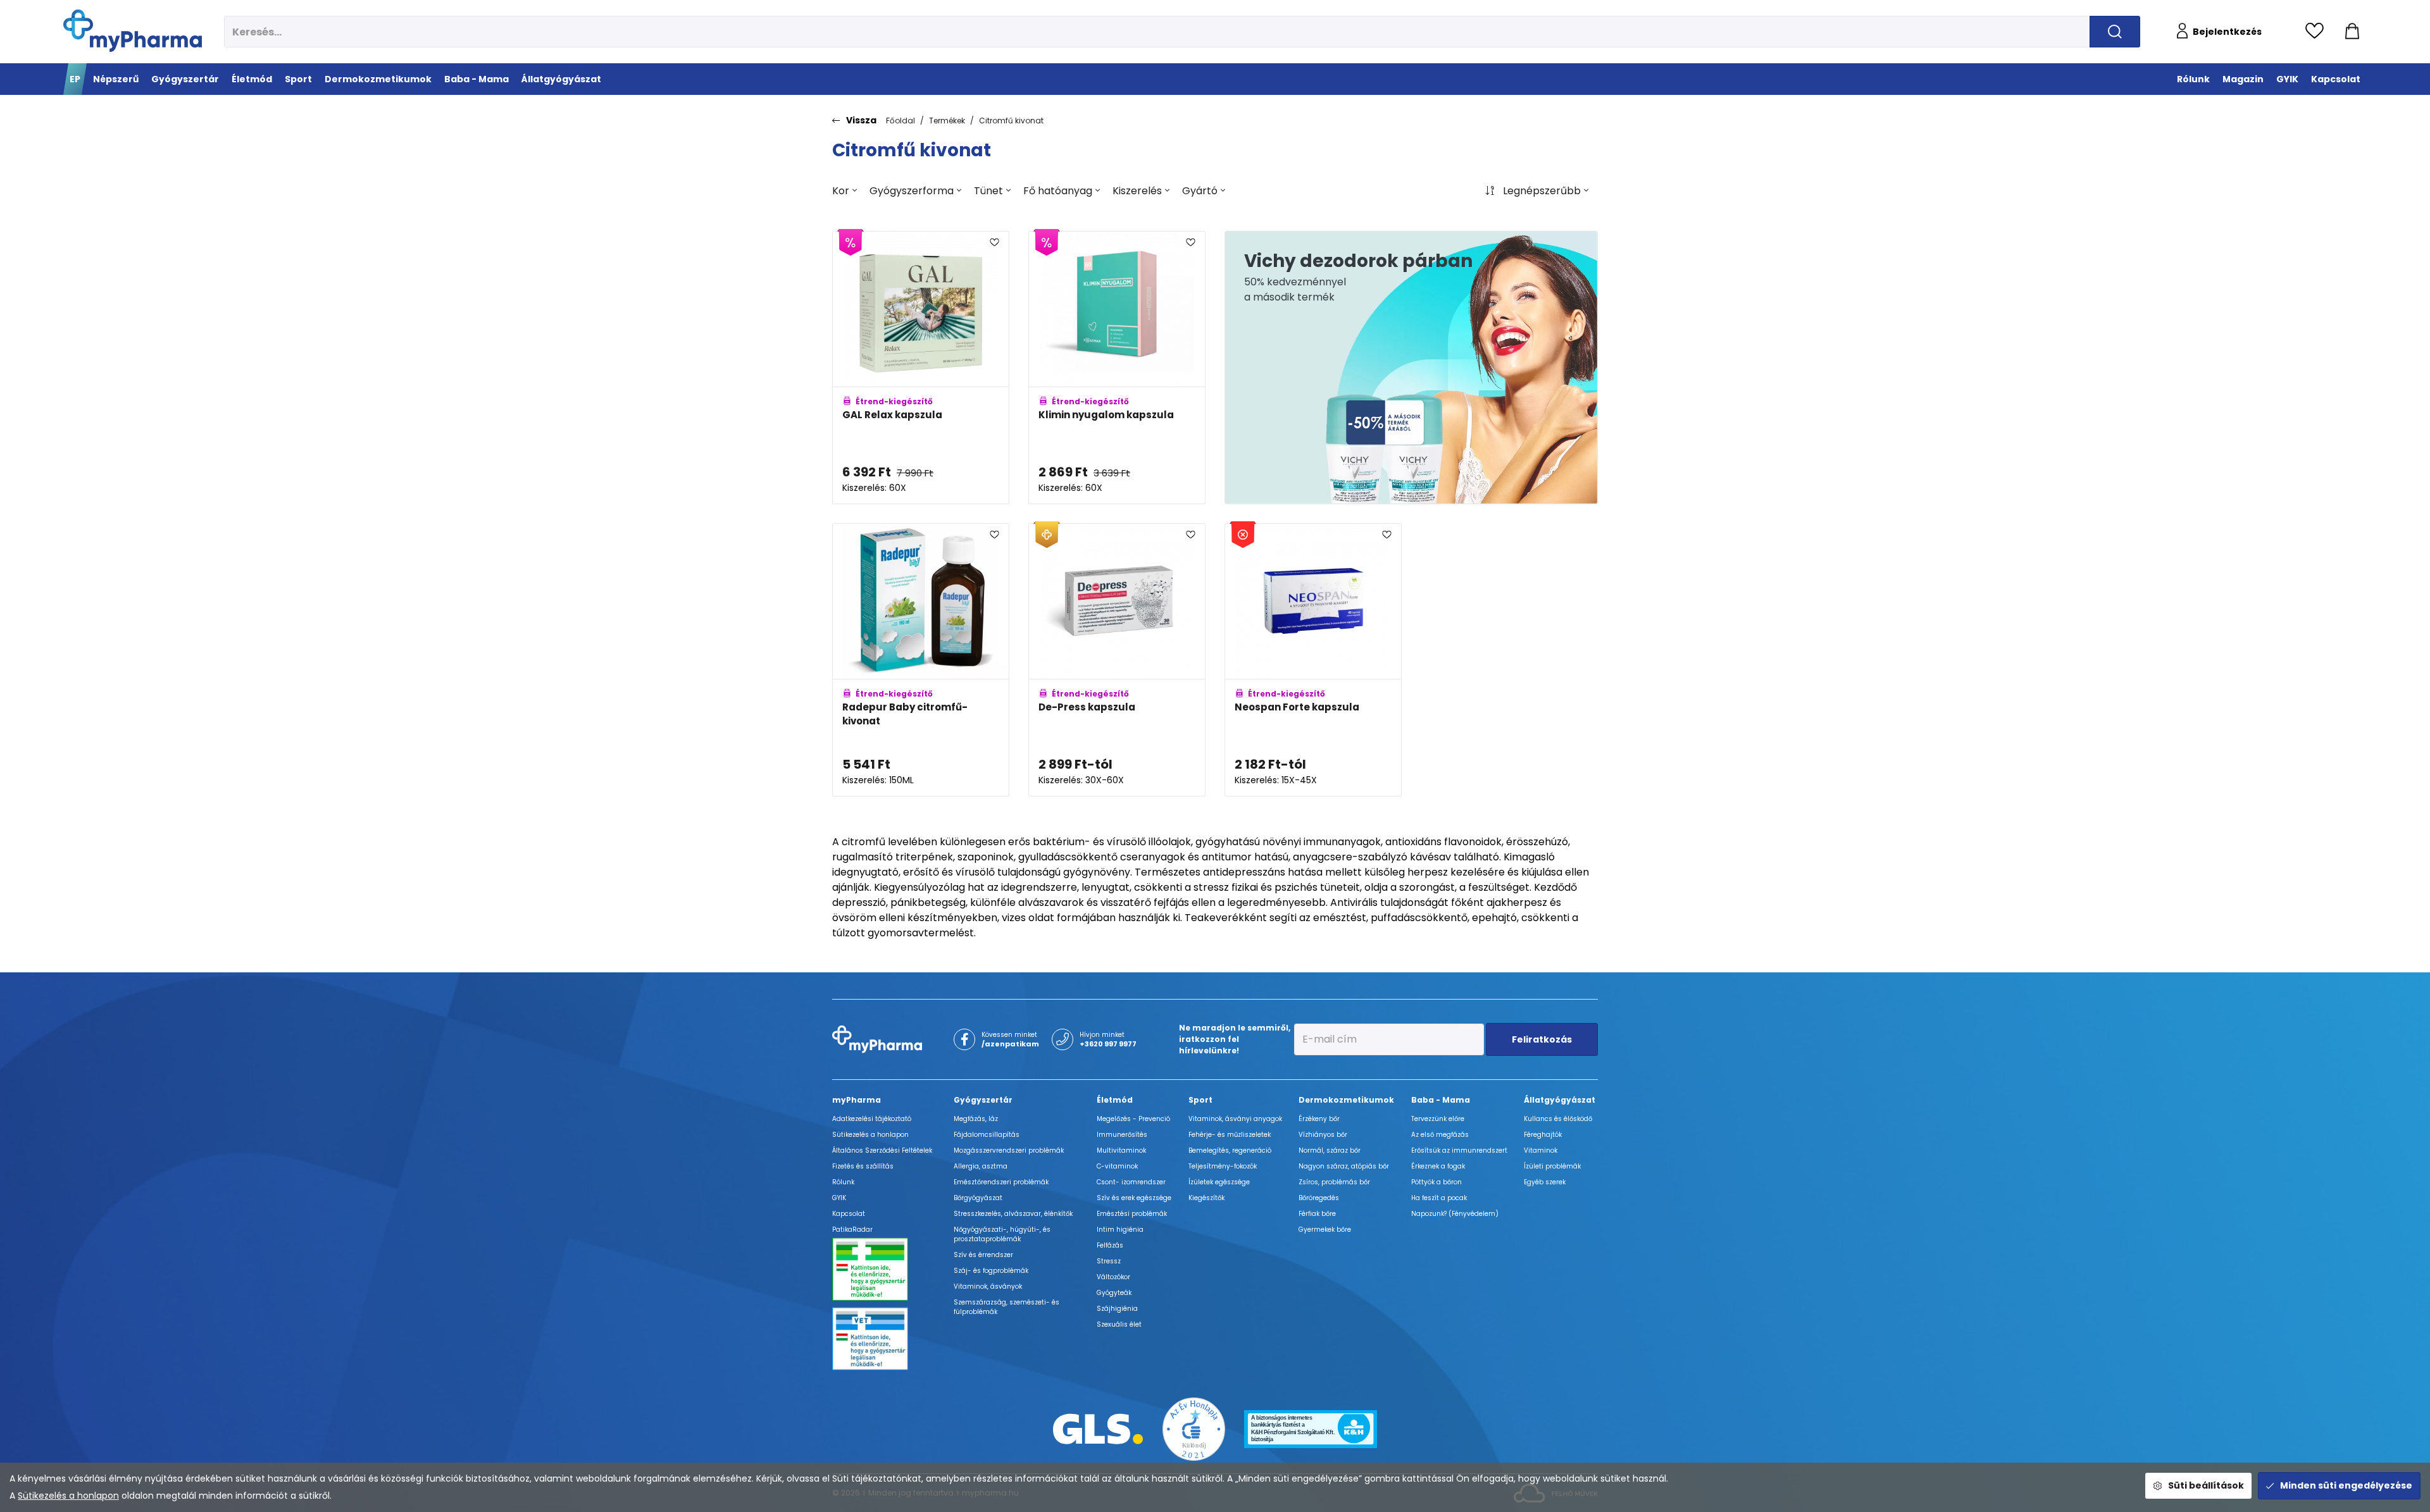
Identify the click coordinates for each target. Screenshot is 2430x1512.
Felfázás (1110, 1245)
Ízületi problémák (1552, 1166)
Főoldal (900, 121)
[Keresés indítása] (2115, 32)
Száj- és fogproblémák (991, 1271)
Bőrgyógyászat (978, 1198)
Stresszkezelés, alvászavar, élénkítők (1013, 1214)
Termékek (947, 121)
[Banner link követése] (1411, 368)
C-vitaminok (1117, 1166)
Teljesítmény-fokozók (1223, 1166)
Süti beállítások (2206, 1485)
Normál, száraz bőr (1330, 1150)
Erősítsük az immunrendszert (1459, 1150)
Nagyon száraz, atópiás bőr (1344, 1166)
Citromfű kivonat (1011, 121)
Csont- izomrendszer (1131, 1182)
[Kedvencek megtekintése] (2318, 32)
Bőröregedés (1319, 1198)
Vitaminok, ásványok (988, 1286)
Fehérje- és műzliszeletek (1230, 1135)
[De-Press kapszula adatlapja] (1117, 660)
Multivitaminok (1121, 1150)
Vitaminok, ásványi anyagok (1235, 1119)
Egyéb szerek (1545, 1182)
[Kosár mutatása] (2352, 32)
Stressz (1109, 1261)
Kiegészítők (1206, 1198)
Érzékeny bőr (1319, 1119)
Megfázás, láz (976, 1119)
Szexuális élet (1119, 1324)
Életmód (1115, 1100)
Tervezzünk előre (1438, 1119)
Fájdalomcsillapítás (987, 1135)
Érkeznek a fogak (1438, 1166)
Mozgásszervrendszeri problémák (1009, 1150)
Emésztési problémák (1132, 1214)
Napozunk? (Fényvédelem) (1455, 1214)
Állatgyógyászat (1560, 1100)
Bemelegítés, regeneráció (1230, 1150)
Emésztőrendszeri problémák (1001, 1182)
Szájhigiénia (1117, 1309)
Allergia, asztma (981, 1166)
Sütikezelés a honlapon (68, 1496)
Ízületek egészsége (1219, 1182)
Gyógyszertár (983, 1100)
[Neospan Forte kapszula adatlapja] (1313, 660)
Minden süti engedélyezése (2346, 1485)
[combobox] (844, 191)
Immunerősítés (1122, 1135)
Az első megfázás (1440, 1135)
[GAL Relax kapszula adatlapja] (921, 368)
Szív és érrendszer (983, 1255)
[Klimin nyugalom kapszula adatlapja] (1117, 368)
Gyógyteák (1114, 1293)
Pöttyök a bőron (1436, 1182)
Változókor (1113, 1277)
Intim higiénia (1120, 1230)
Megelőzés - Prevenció (1133, 1119)
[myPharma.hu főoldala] (133, 31)
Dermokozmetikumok (1346, 1100)
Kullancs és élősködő (1558, 1119)
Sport (1200, 1100)
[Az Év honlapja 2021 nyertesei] (1194, 1428)
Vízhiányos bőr (1323, 1135)
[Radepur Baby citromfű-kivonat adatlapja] (921, 660)
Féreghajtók (1543, 1135)
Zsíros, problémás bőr (1334, 1182)
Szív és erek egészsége (1134, 1198)
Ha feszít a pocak (1439, 1198)
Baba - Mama (1441, 1100)
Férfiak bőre (1317, 1214)
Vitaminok (1541, 1150)
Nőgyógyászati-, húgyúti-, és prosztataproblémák (1002, 1234)
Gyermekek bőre (1325, 1230)
